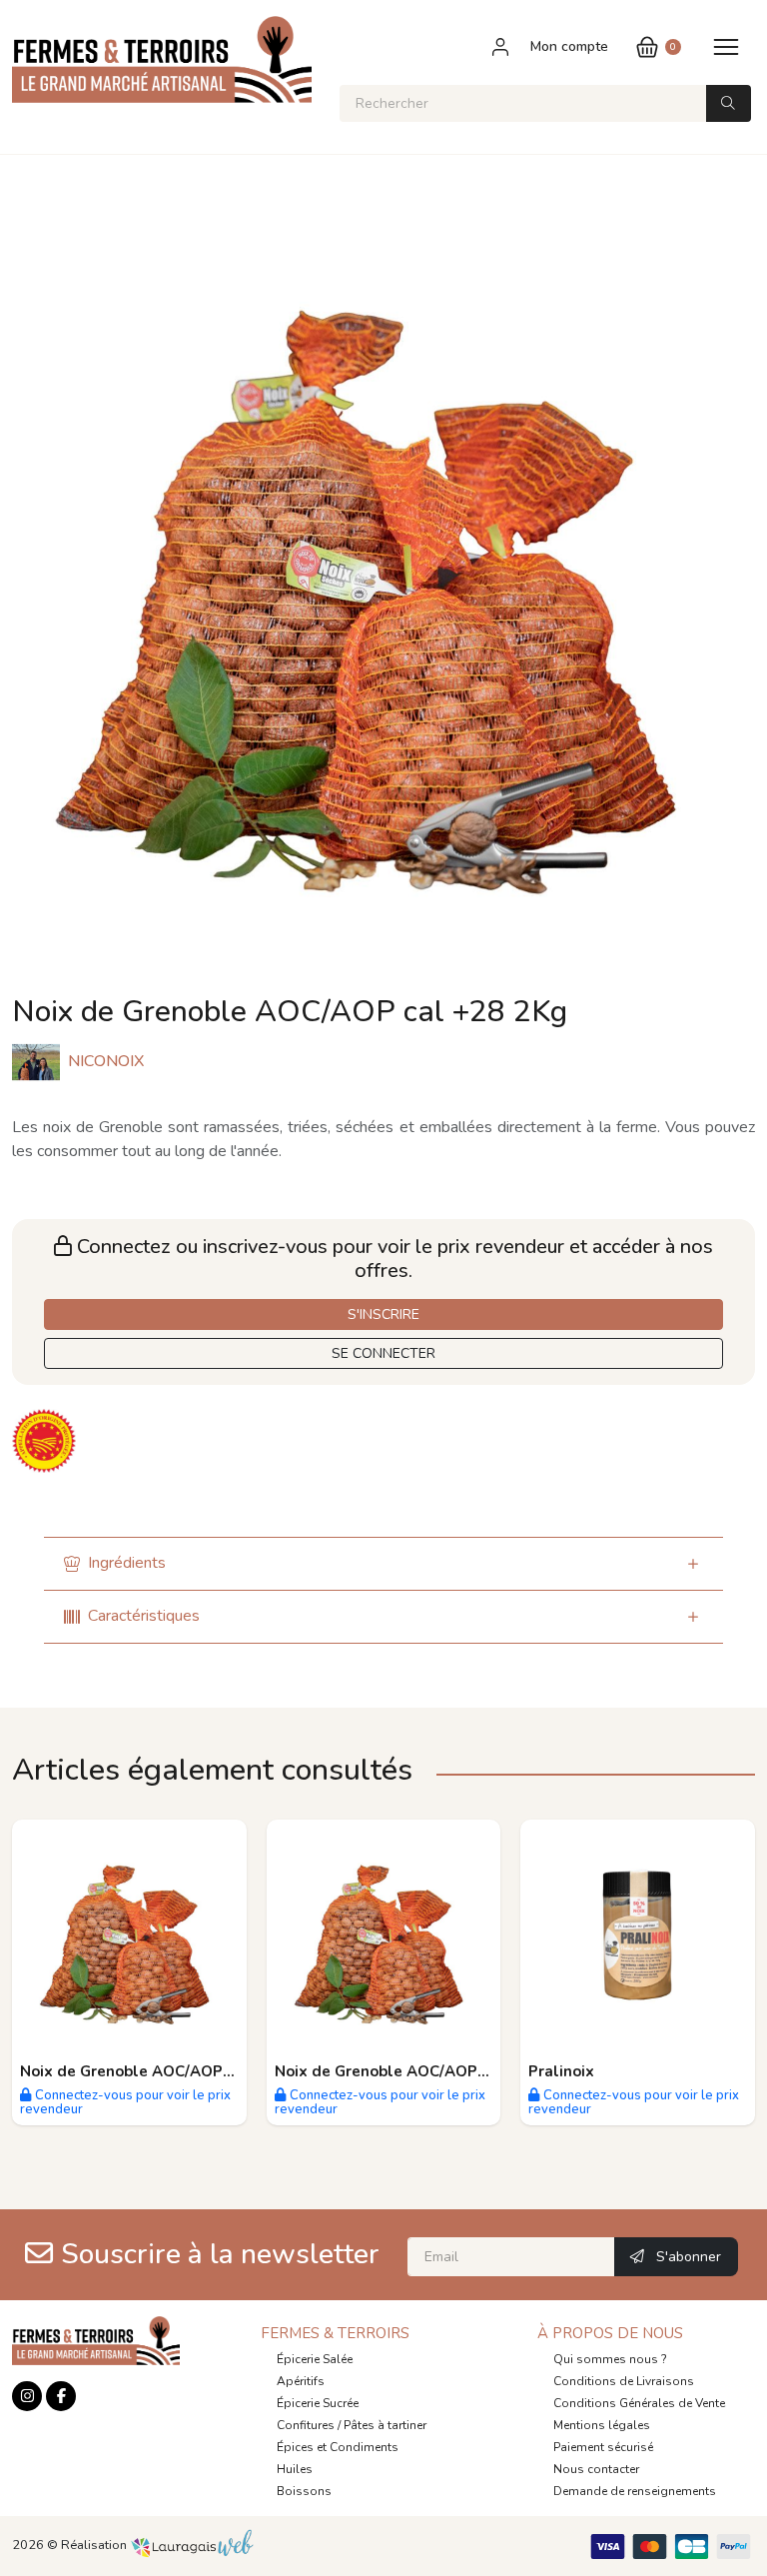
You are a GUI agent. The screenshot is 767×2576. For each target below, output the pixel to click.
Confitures (306, 2425)
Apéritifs (301, 2381)
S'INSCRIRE (383, 1314)
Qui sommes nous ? (610, 2359)
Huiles (295, 2469)
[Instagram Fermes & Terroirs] (27, 2396)
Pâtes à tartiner (385, 2425)
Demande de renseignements (635, 2491)
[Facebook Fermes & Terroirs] (61, 2396)
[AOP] (46, 1440)
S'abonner (687, 2257)
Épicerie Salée (315, 2359)
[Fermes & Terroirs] (162, 67)
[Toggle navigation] (726, 46)
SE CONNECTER (383, 1353)
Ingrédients (127, 1563)
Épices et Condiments (338, 2447)
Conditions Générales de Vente (639, 2403)
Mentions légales (602, 2425)
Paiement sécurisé (603, 2447)
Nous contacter (596, 2469)
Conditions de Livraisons (624, 2381)
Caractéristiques (144, 1616)
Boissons (304, 2491)
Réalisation (95, 2545)
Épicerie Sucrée (318, 2403)
